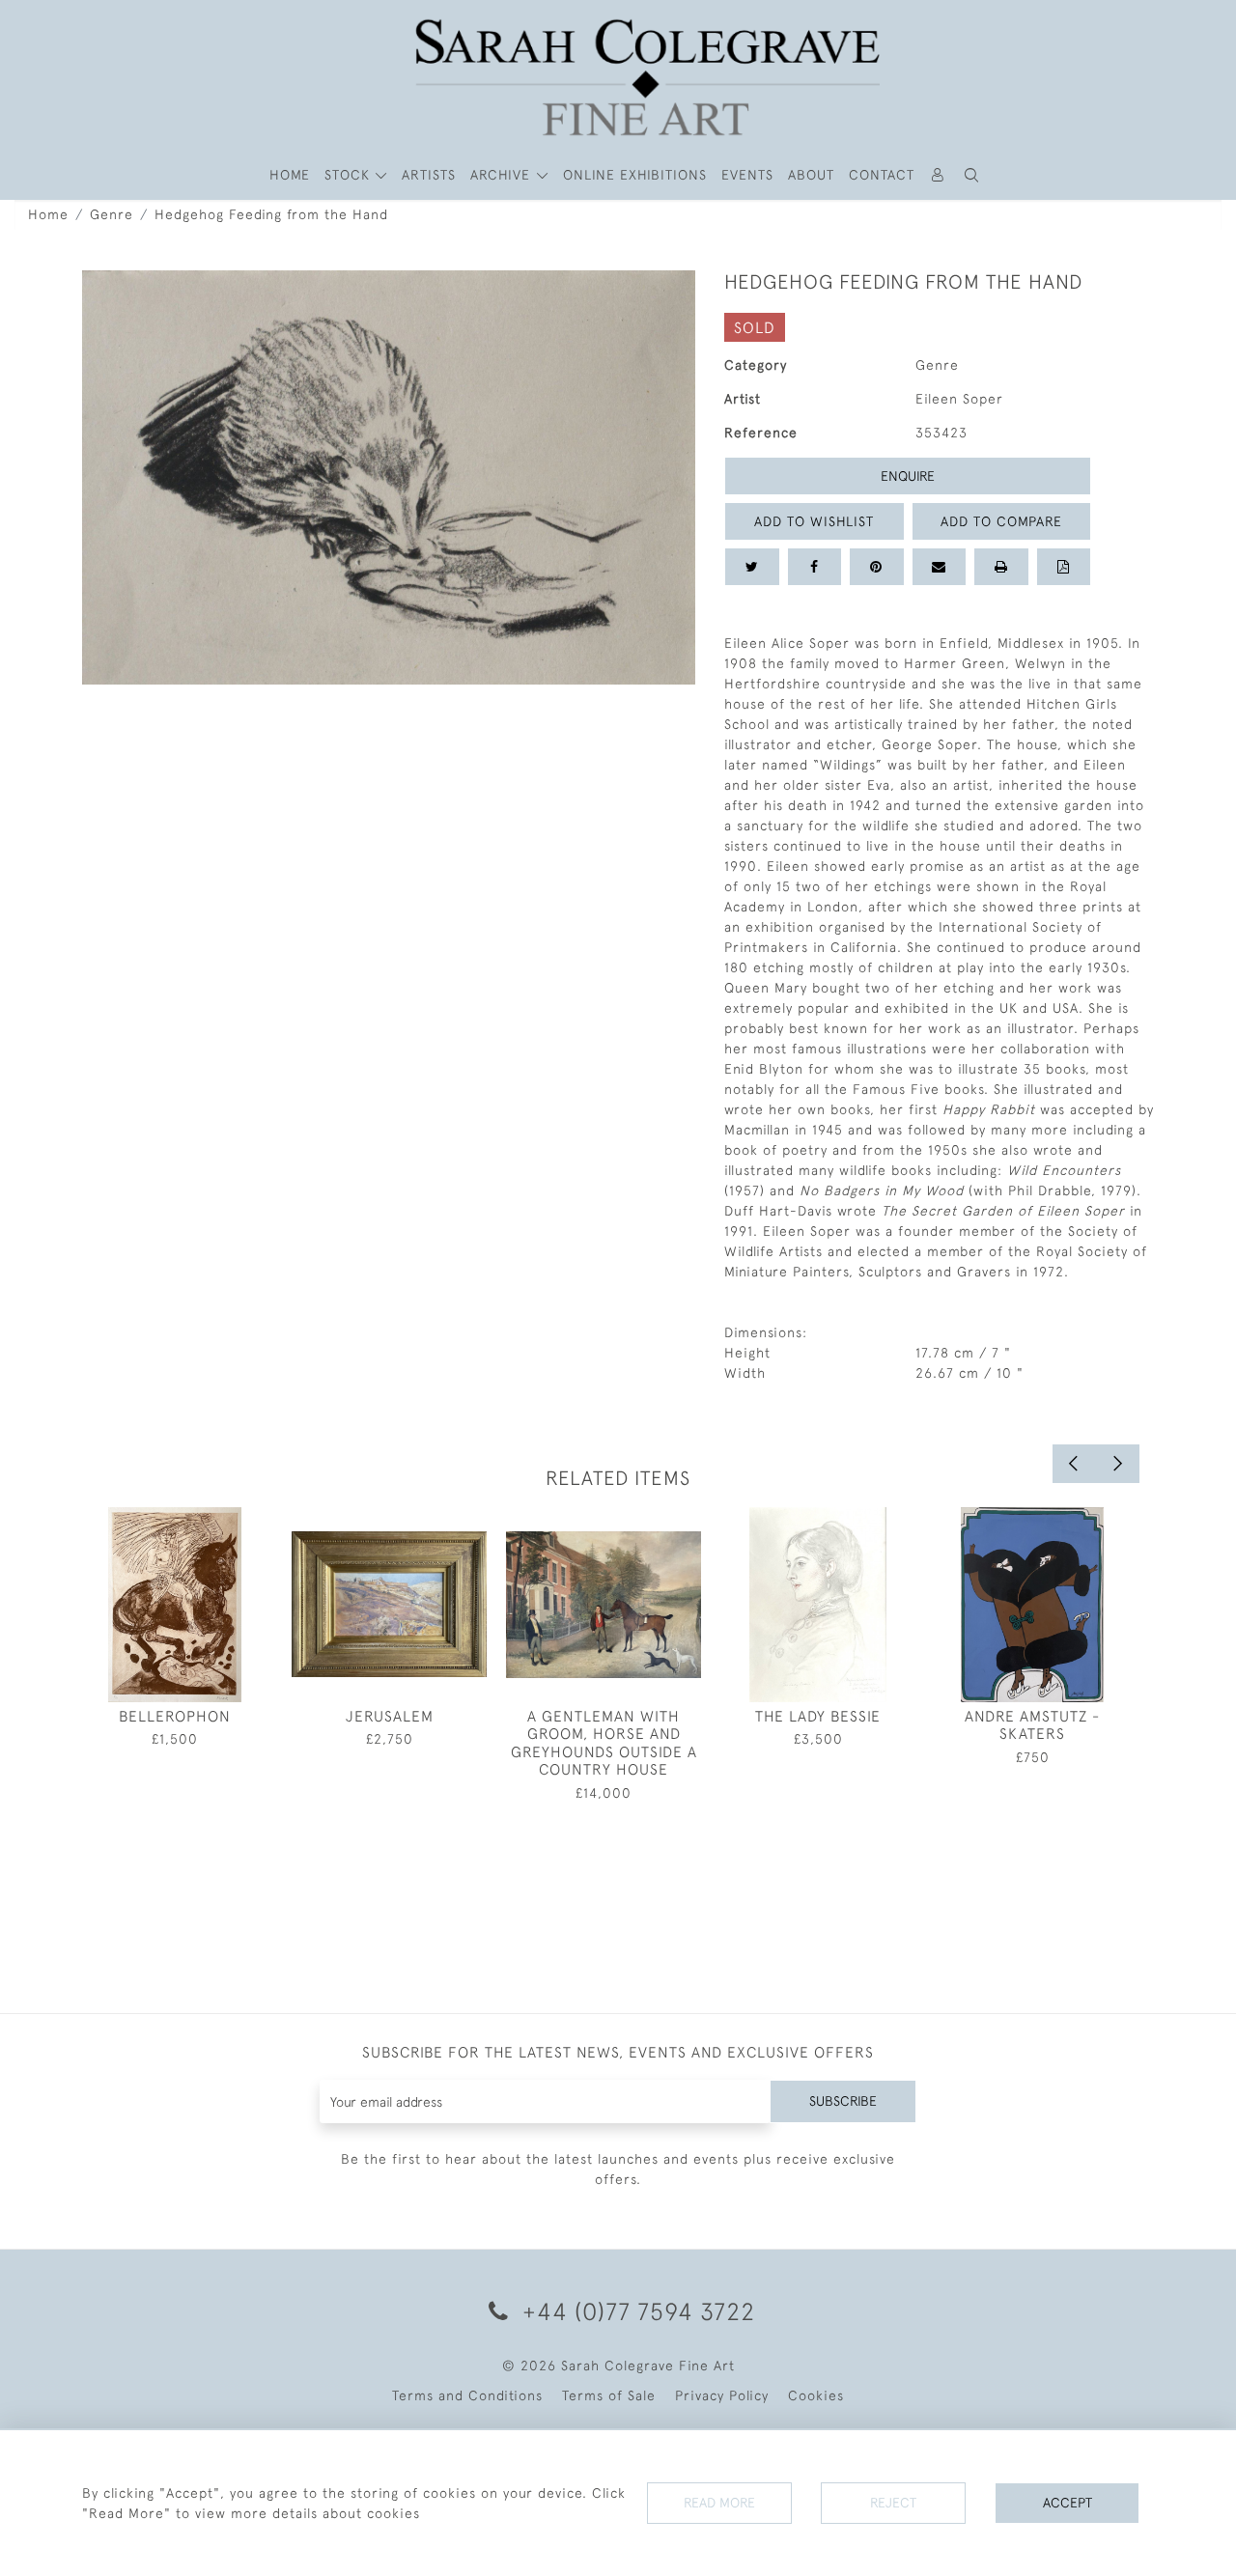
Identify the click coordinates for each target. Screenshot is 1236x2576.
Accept (1067, 2503)
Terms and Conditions (467, 2395)
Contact (882, 175)
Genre (112, 214)
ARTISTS (429, 175)
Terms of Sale (609, 2395)
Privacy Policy (722, 2395)
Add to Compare (1001, 521)
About (811, 175)
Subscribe (843, 2101)
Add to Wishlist (814, 521)
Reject (893, 2503)
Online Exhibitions (635, 175)
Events (747, 175)
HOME (290, 175)
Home (48, 214)
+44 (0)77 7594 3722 (635, 2311)
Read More (719, 2503)
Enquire (908, 476)
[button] (972, 175)
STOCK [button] (350, 175)
